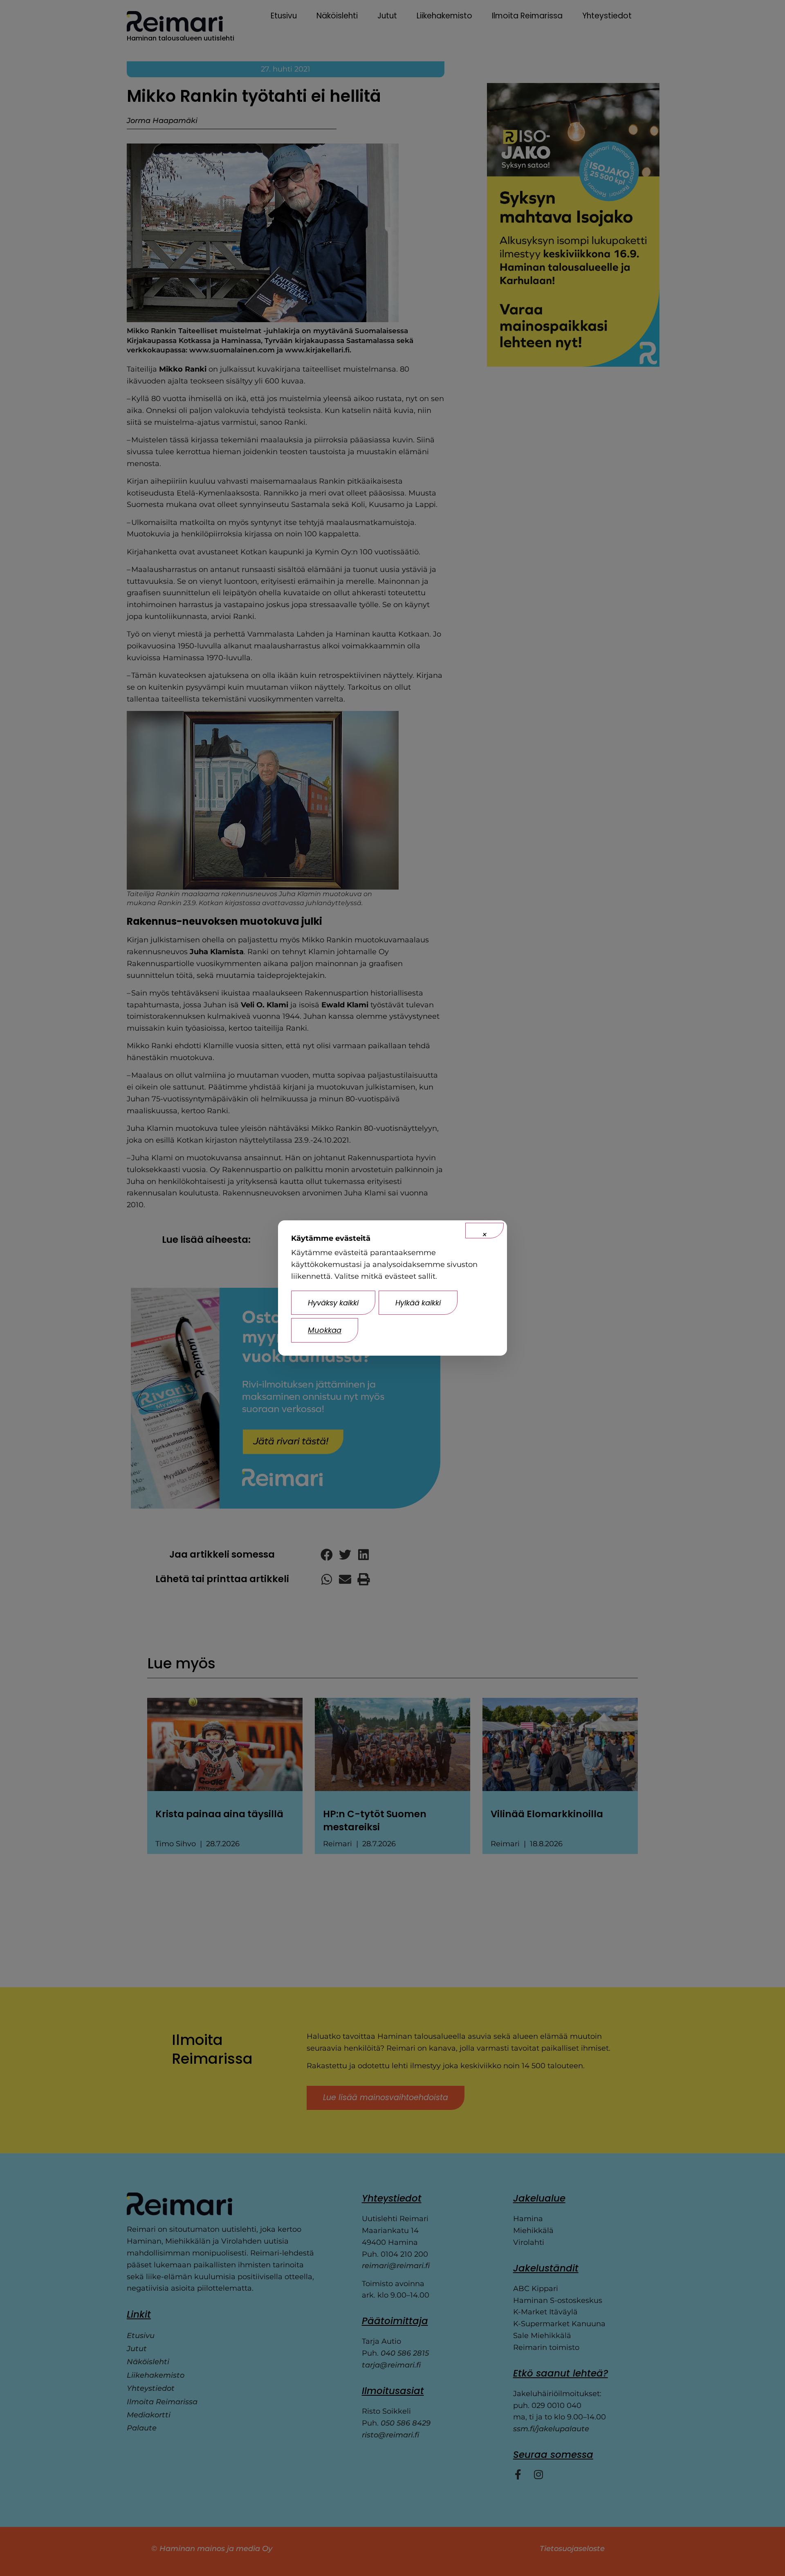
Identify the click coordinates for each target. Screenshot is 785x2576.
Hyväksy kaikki (333, 1303)
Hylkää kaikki (418, 1303)
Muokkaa (325, 1330)
